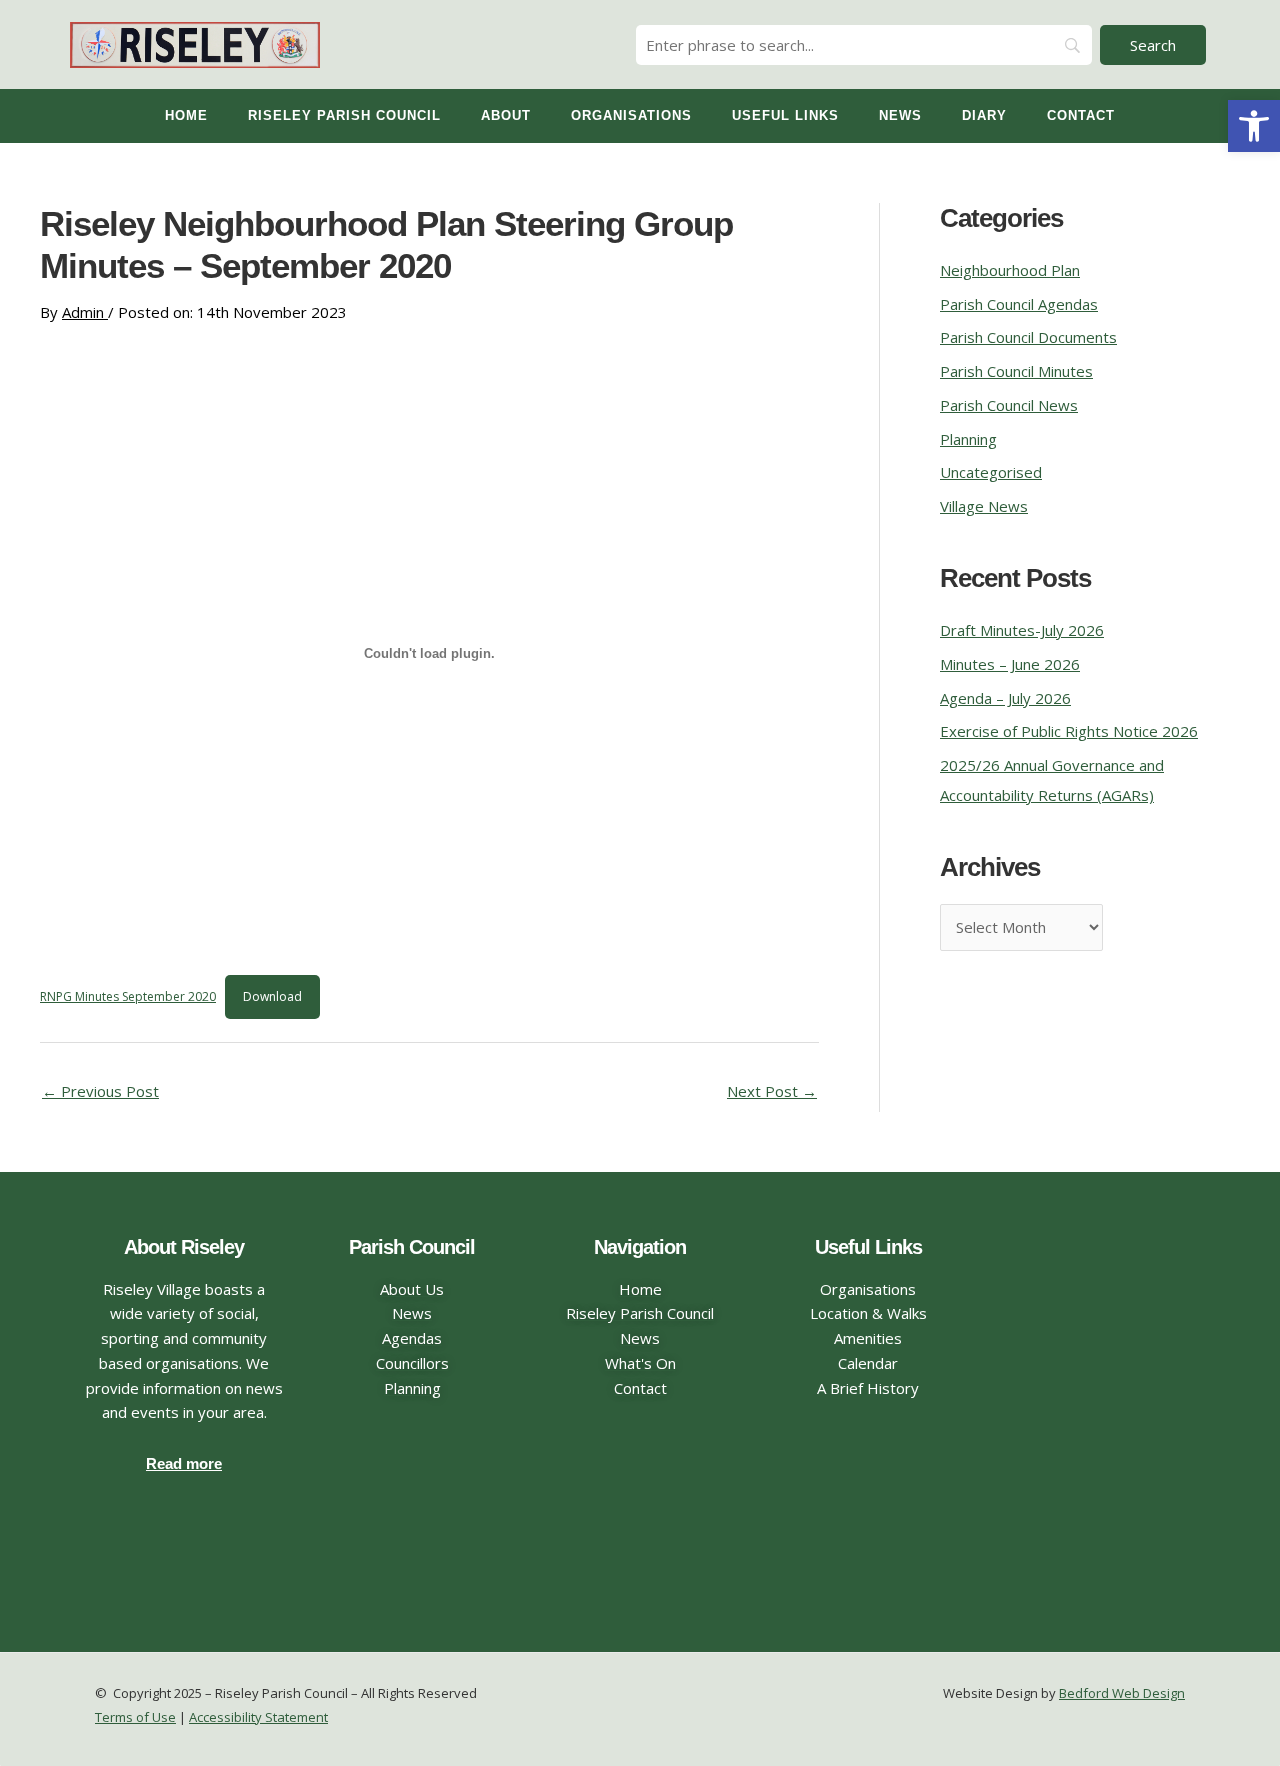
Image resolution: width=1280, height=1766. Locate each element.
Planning (968, 439)
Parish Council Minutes (1016, 371)
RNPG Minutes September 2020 (128, 996)
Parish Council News (1009, 405)
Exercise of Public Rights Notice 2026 (1069, 731)
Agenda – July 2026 (1005, 698)
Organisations (631, 115)
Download (272, 996)
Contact (1081, 115)
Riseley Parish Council (344, 115)
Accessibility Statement (258, 1717)
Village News (984, 506)
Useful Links (785, 115)
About (506, 115)
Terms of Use (135, 1717)
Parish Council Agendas (1019, 304)
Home (186, 115)
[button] (1254, 126)
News (900, 115)
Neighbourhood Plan (1010, 270)
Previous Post (100, 1091)
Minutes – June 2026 (1010, 664)
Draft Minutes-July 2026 (1022, 630)
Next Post (772, 1091)
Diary (984, 115)
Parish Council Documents (1028, 337)
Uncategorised (991, 472)
